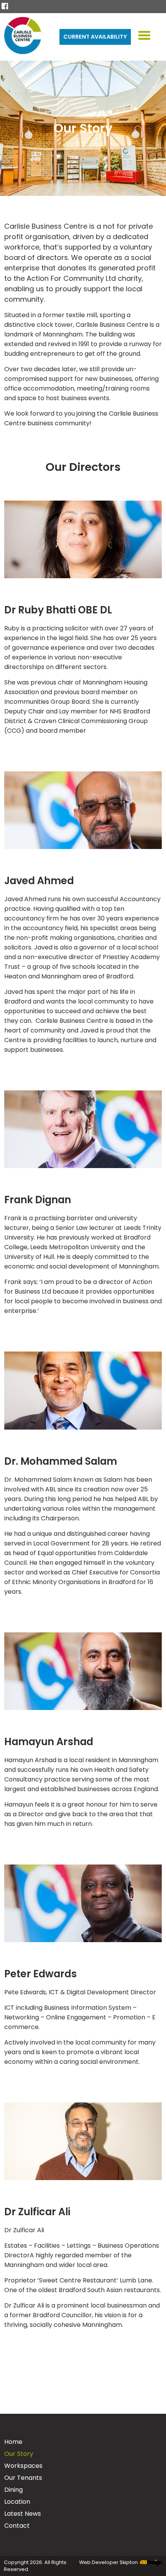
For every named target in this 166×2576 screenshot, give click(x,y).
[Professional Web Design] (150, 2563)
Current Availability (95, 37)
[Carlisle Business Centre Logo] (23, 37)
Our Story (19, 2454)
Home (13, 2442)
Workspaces (23, 2466)
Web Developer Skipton (108, 2562)
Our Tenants (23, 2478)
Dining (14, 2490)
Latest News (23, 2514)
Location (17, 2502)
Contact (17, 2526)
